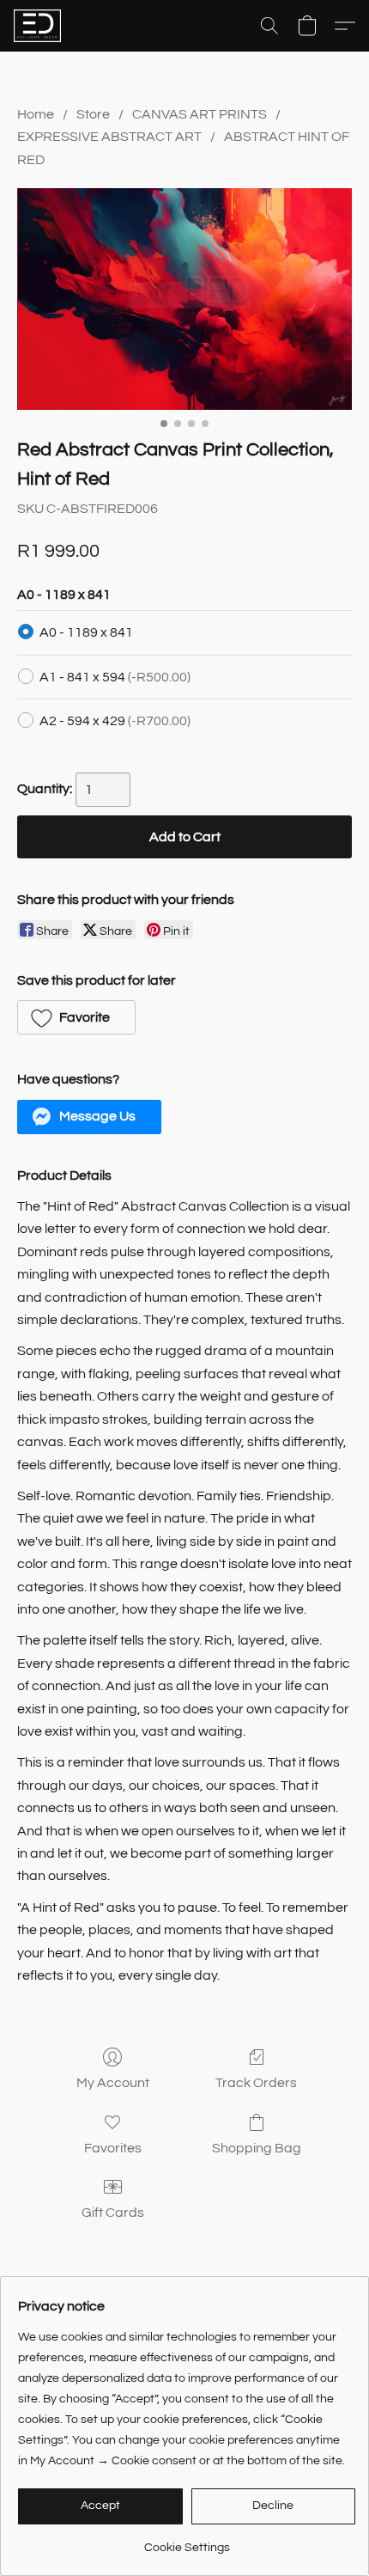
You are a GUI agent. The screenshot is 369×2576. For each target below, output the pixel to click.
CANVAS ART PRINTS (200, 114)
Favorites (113, 2148)
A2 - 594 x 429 (115, 721)
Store (93, 114)
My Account (113, 2083)
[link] (187, 2541)
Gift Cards (113, 2213)
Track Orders (256, 2083)
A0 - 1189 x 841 (86, 632)
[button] (39, 26)
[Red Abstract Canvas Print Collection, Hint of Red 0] (184, 299)
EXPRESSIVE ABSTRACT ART (109, 137)
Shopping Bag (257, 2148)
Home (36, 114)
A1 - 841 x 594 (115, 677)
